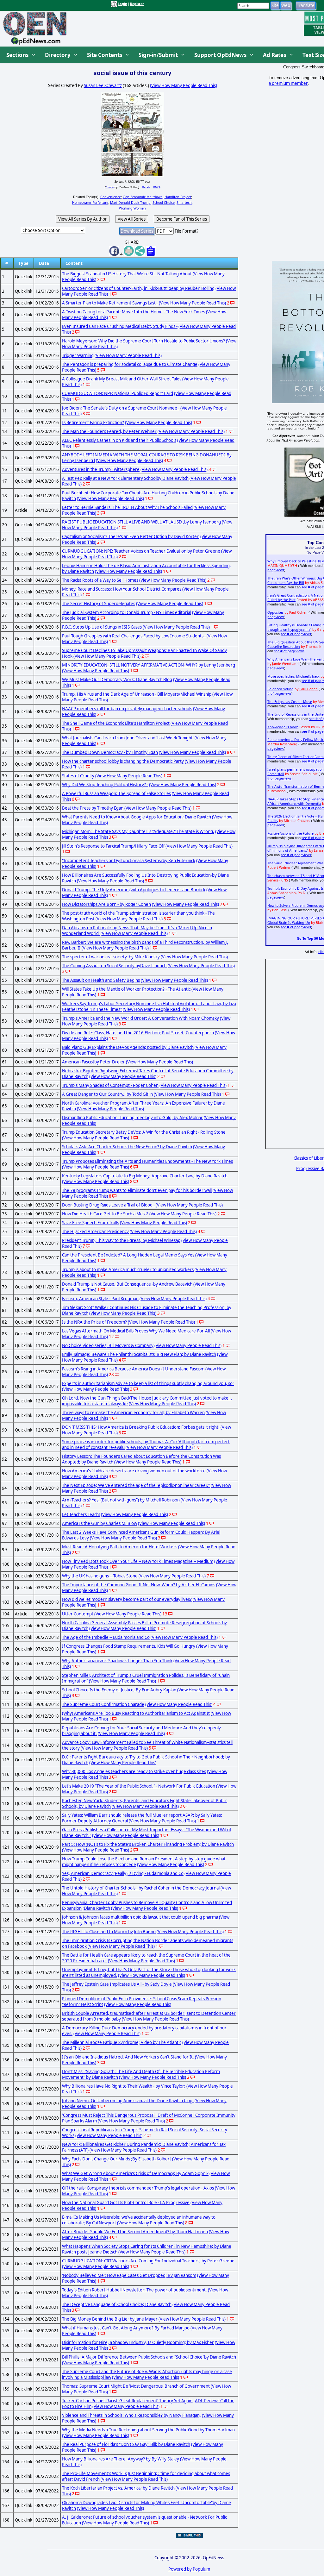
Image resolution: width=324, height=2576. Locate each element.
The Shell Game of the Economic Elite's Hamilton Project (116, 723)
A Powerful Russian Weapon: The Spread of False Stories (116, 793)
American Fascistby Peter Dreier (93, 1062)
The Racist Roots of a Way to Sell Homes (100, 580)
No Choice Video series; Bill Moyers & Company (108, 1345)
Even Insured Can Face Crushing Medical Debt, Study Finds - (120, 326)
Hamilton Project (178, 197)
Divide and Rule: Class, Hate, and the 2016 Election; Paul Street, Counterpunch (138, 1033)
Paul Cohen (308, 689)
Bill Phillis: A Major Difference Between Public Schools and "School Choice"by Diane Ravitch (149, 2357)
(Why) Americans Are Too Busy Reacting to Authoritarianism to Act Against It (136, 1713)
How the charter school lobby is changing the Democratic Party (123, 761)
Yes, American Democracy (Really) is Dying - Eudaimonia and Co (123, 1873)
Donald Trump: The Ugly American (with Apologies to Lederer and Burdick (134, 890)
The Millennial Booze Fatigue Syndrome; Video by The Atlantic (122, 2042)
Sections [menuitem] (17, 55)
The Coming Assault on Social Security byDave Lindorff (114, 966)
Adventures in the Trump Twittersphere (101, 469)
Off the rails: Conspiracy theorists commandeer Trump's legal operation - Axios (138, 2188)
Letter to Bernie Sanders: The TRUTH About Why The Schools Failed (127, 507)
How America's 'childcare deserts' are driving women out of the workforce (134, 1471)
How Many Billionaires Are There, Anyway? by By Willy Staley (121, 2459)
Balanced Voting (280, 689)
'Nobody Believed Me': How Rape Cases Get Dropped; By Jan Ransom (129, 2275)
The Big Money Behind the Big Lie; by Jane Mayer (110, 2319)
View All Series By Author (83, 219)
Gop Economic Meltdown (143, 197)
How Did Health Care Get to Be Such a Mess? (105, 1214)
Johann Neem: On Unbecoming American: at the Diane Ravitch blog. (128, 2101)
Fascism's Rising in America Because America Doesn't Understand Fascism (133, 1369)
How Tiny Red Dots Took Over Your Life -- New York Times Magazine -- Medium (138, 1561)
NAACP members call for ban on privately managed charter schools (127, 709)
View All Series (132, 219)
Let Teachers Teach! (81, 1514)
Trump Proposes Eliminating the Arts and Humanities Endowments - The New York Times (147, 1161)
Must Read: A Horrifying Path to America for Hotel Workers (120, 1547)
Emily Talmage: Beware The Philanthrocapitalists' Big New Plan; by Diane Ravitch (139, 1354)
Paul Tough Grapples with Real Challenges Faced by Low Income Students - (134, 636)
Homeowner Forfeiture (90, 203)
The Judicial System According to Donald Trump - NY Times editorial (127, 612)
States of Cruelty (78, 776)
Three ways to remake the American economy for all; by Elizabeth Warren (133, 1413)
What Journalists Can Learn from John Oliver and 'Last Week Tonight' (128, 738)
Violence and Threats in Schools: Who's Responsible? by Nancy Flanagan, (131, 2415)
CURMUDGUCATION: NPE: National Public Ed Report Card (118, 393)
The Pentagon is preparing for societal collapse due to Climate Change (130, 364)
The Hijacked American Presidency (95, 1232)
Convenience (111, 197)
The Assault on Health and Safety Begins (101, 980)
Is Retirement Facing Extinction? (93, 423)
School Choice (164, 203)
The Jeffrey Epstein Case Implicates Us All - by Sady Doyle (117, 1984)
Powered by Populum (189, 2569)
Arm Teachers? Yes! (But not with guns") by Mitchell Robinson (121, 1500)
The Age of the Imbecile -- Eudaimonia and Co (106, 1637)
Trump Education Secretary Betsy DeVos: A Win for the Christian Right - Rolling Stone (144, 1132)
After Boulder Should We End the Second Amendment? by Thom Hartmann (135, 2232)
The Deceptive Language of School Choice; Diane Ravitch (117, 2304)
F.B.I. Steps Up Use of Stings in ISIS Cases (102, 627)
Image (110, 187)
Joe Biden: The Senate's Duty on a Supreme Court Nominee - (121, 408)
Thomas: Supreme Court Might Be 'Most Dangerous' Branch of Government (136, 2386)
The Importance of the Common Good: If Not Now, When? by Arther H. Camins (139, 1585)
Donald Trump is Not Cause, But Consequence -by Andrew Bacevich (127, 1284)
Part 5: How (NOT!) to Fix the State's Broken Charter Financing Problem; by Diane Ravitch (148, 1844)
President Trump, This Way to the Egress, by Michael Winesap (121, 1240)
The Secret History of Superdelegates (99, 604)
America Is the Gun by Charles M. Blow (100, 1523)
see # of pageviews (296, 634)
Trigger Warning (78, 355)
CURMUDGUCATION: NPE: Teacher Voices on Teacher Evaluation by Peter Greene (141, 551)
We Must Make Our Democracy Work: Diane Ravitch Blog (117, 680)
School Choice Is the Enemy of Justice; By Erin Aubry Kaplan (119, 1690)
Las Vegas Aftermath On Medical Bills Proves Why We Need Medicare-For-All (136, 1331)
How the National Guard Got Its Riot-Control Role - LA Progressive (126, 2203)
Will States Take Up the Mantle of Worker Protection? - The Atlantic (126, 989)
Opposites (275, 612)
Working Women (132, 208)
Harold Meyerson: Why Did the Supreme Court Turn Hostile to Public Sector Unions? (143, 341)
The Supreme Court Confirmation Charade (103, 1704)
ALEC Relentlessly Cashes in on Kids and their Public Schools (119, 440)
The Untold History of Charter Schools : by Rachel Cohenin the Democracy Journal (141, 1888)
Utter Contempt (78, 1614)
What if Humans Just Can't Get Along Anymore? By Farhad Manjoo (126, 2328)
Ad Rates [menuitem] (274, 55)
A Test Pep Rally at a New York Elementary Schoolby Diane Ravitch (125, 478)
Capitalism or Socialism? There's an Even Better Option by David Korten (131, 536)
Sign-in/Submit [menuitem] (158, 55)
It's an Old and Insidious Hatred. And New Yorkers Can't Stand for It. (128, 2057)
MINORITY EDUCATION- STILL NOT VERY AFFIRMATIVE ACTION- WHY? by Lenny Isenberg (149, 665)
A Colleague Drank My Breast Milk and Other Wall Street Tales (122, 379)
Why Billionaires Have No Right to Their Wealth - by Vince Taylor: (124, 2086)
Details (146, 187)
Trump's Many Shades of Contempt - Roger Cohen (110, 1085)
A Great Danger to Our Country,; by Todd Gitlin (107, 1094)
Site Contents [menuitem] (105, 55)
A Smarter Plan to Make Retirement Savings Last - (110, 303)
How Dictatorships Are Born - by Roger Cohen (106, 904)
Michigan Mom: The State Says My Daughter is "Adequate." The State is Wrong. (138, 831)
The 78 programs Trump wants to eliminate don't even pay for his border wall (137, 1190)
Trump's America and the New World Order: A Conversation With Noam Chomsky (140, 1018)
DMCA (157, 187)
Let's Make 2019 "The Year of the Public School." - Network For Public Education (139, 1786)
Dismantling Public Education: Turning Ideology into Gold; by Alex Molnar (132, 1118)
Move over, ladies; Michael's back (293, 676)
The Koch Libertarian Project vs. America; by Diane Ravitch (118, 2488)
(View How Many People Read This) (184, 85)
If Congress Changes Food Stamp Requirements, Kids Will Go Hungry (129, 1646)
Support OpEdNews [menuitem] (220, 55)
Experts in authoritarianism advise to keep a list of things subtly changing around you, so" (148, 1383)
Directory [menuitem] (58, 55)
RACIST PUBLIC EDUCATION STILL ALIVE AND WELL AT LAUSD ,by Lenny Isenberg (141, 522)
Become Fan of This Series (182, 219)
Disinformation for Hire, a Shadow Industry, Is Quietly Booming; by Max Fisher (138, 2342)
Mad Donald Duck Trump (130, 203)
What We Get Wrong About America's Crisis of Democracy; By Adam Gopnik (135, 2173)
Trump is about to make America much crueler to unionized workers (128, 1269)
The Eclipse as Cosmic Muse (290, 702)
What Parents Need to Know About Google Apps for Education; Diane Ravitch (137, 817)
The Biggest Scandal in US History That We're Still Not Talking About (127, 274)
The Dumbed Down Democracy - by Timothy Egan (110, 752)
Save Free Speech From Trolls (90, 1223)
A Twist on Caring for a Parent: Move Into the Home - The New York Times (134, 312)
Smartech (184, 203)
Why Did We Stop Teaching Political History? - (105, 785)
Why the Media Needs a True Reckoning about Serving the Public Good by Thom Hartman (148, 2430)
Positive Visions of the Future (290, 833)
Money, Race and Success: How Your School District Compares (122, 589)
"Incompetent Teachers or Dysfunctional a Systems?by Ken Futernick (129, 861)
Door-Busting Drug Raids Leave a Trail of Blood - (108, 1205)
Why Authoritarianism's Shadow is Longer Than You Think (117, 1661)
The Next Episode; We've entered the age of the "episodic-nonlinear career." (136, 1485)
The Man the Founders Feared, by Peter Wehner (109, 431)
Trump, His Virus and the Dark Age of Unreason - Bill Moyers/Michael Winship (137, 694)
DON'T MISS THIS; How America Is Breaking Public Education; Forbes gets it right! (141, 1427)
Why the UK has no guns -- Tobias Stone (100, 1576)
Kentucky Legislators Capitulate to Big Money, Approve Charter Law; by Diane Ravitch (145, 1176)
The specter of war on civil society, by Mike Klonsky (111, 957)
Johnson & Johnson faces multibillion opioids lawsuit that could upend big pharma (140, 1917)
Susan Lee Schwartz (103, 85)
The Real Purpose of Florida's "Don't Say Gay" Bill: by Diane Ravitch (126, 2444)
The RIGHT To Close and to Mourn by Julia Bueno (109, 1932)
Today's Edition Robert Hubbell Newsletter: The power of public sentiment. (134, 2290)
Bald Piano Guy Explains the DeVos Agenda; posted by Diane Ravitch (128, 1047)
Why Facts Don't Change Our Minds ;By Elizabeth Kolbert (117, 2159)
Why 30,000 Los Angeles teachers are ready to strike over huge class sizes (134, 1771)
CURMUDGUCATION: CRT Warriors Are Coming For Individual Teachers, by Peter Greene (148, 2261)
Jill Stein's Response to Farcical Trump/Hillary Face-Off (113, 846)
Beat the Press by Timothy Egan (93, 808)
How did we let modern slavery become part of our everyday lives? (127, 1599)
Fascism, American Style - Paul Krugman (100, 1299)
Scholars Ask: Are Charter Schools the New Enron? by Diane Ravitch (127, 1147)
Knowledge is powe (283, 727)
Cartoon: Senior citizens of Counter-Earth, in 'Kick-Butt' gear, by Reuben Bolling (138, 288)
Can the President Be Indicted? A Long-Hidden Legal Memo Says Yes (128, 1255)
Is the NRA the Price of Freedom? (94, 1322)
